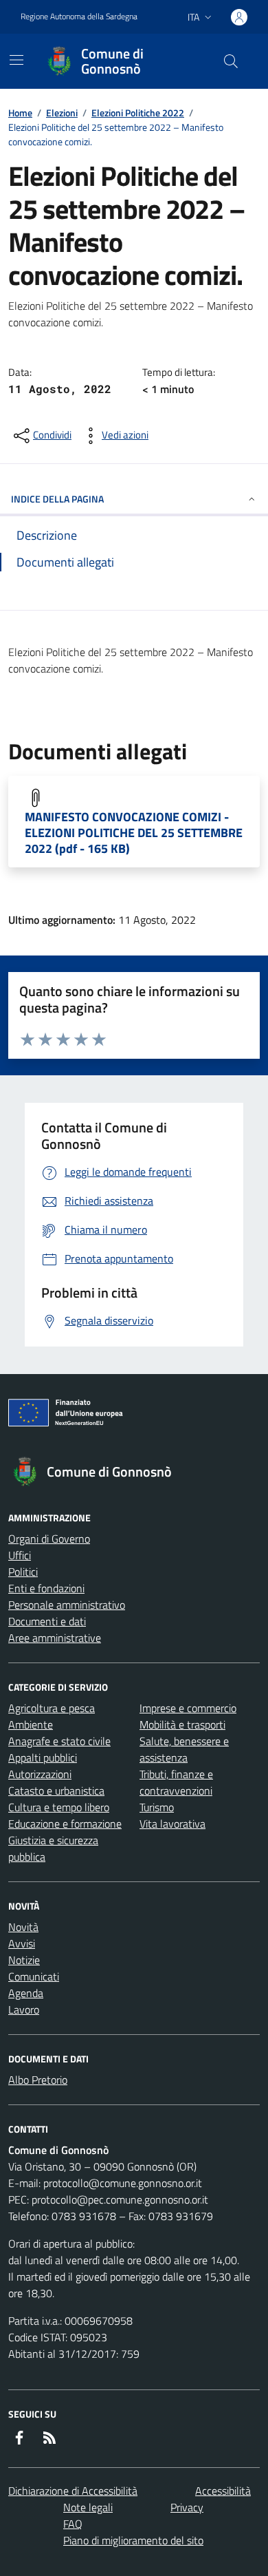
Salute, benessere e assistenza (184, 1749)
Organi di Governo (49, 1539)
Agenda (26, 1993)
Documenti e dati (47, 1621)
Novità (23, 1927)
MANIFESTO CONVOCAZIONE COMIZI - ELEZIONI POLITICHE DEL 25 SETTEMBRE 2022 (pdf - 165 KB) (134, 833)
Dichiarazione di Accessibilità (73, 2491)
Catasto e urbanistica (56, 1791)
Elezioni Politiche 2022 (138, 113)
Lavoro (24, 2009)
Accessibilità (223, 2491)
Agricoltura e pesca (52, 1708)
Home (20, 113)
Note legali (88, 2507)
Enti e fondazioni (46, 1588)
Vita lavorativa (172, 1824)
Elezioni (62, 113)
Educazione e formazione (65, 1824)
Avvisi (22, 1943)
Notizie (24, 1960)
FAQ (73, 2524)
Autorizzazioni (40, 1774)
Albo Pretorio (38, 2080)
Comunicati (34, 1976)
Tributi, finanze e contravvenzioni (176, 1782)
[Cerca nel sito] (231, 61)
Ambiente (31, 1724)
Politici (23, 1572)
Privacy (187, 2507)
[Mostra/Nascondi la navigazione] (16, 60)
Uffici (20, 1555)
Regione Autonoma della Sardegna (79, 17)
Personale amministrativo (67, 1605)
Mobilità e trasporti (182, 1724)
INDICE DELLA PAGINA (57, 499)
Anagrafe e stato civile (59, 1741)
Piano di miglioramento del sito (133, 2540)
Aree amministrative (55, 1638)
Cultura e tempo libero (59, 1807)
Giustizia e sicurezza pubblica (53, 1848)
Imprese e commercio (188, 1708)
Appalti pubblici (43, 1757)
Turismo (157, 1807)
